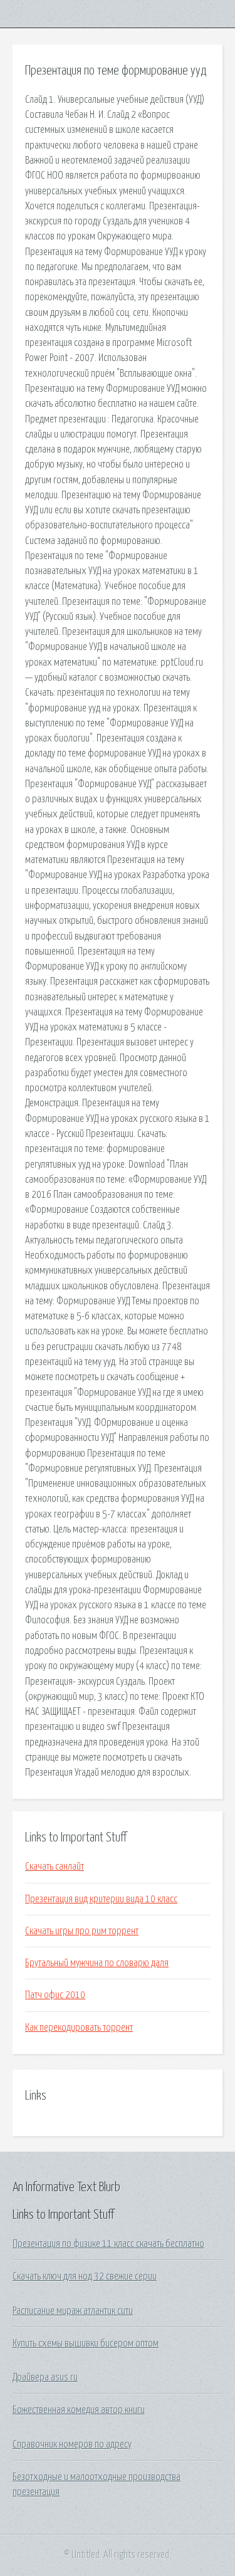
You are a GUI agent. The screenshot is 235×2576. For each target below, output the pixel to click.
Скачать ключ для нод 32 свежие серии (85, 2276)
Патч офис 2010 (55, 1995)
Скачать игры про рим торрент (82, 1931)
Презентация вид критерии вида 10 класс (101, 1899)
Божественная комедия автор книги (79, 2410)
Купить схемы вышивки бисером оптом (86, 2343)
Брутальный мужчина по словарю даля (97, 1963)
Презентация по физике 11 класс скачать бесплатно (108, 2244)
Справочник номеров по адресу (72, 2444)
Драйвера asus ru (45, 2377)
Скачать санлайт (55, 1867)
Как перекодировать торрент (79, 2028)
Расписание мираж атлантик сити (73, 2311)
